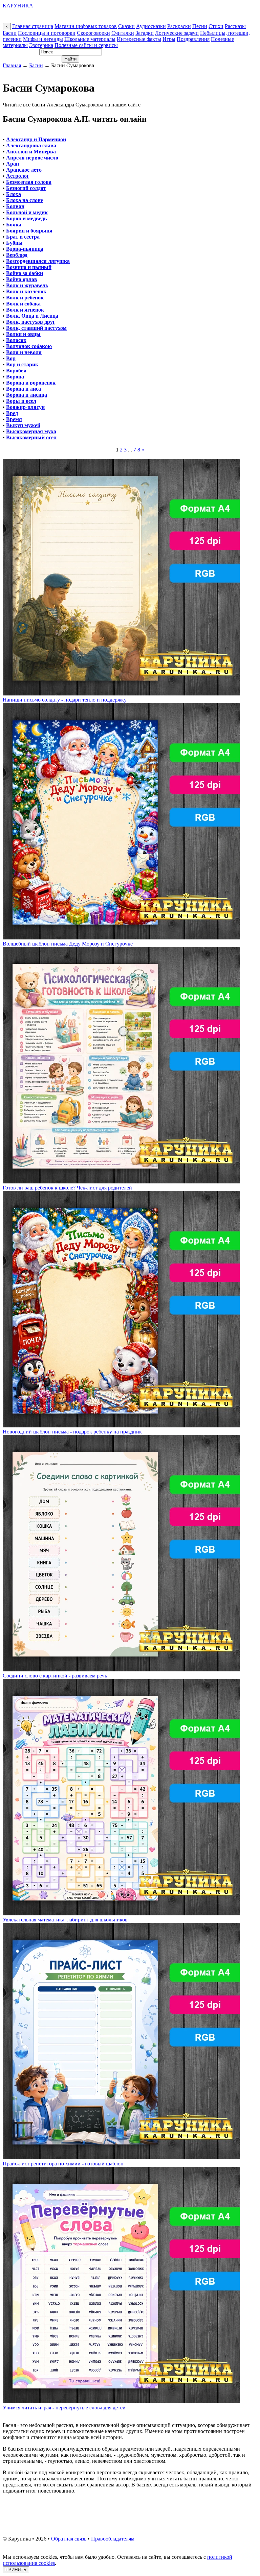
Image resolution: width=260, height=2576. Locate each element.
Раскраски (179, 26)
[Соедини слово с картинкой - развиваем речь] (121, 1670)
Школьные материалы (90, 39)
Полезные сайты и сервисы (86, 45)
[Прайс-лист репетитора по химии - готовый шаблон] (121, 2157)
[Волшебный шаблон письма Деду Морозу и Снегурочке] (121, 938)
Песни (200, 26)
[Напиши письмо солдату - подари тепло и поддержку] (121, 694)
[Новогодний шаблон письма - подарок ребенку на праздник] (121, 1426)
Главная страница (33, 26)
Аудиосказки (151, 26)
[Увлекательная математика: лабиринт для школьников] (121, 1913)
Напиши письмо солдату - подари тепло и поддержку (65, 700)
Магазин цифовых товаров (86, 26)
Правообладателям (113, 2539)
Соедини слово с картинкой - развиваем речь (55, 1676)
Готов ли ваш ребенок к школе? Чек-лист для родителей (67, 1188)
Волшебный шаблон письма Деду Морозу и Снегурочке (68, 944)
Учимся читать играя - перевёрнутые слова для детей (64, 2408)
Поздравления (193, 39)
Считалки (123, 33)
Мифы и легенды (43, 39)
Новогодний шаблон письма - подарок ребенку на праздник (72, 1432)
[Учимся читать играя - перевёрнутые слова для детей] (121, 2401)
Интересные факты (139, 39)
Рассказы (235, 26)
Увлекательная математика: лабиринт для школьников (65, 1920)
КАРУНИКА (18, 6)
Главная (12, 65)
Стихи (216, 26)
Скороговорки (93, 33)
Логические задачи (177, 33)
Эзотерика (41, 45)
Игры (169, 39)
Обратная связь (69, 2539)
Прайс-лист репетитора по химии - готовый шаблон (63, 2164)
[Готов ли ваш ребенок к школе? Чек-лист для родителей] (121, 1182)
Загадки (145, 33)
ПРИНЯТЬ (16, 2570)
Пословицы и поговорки (47, 33)
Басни (10, 33)
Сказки (126, 26)
